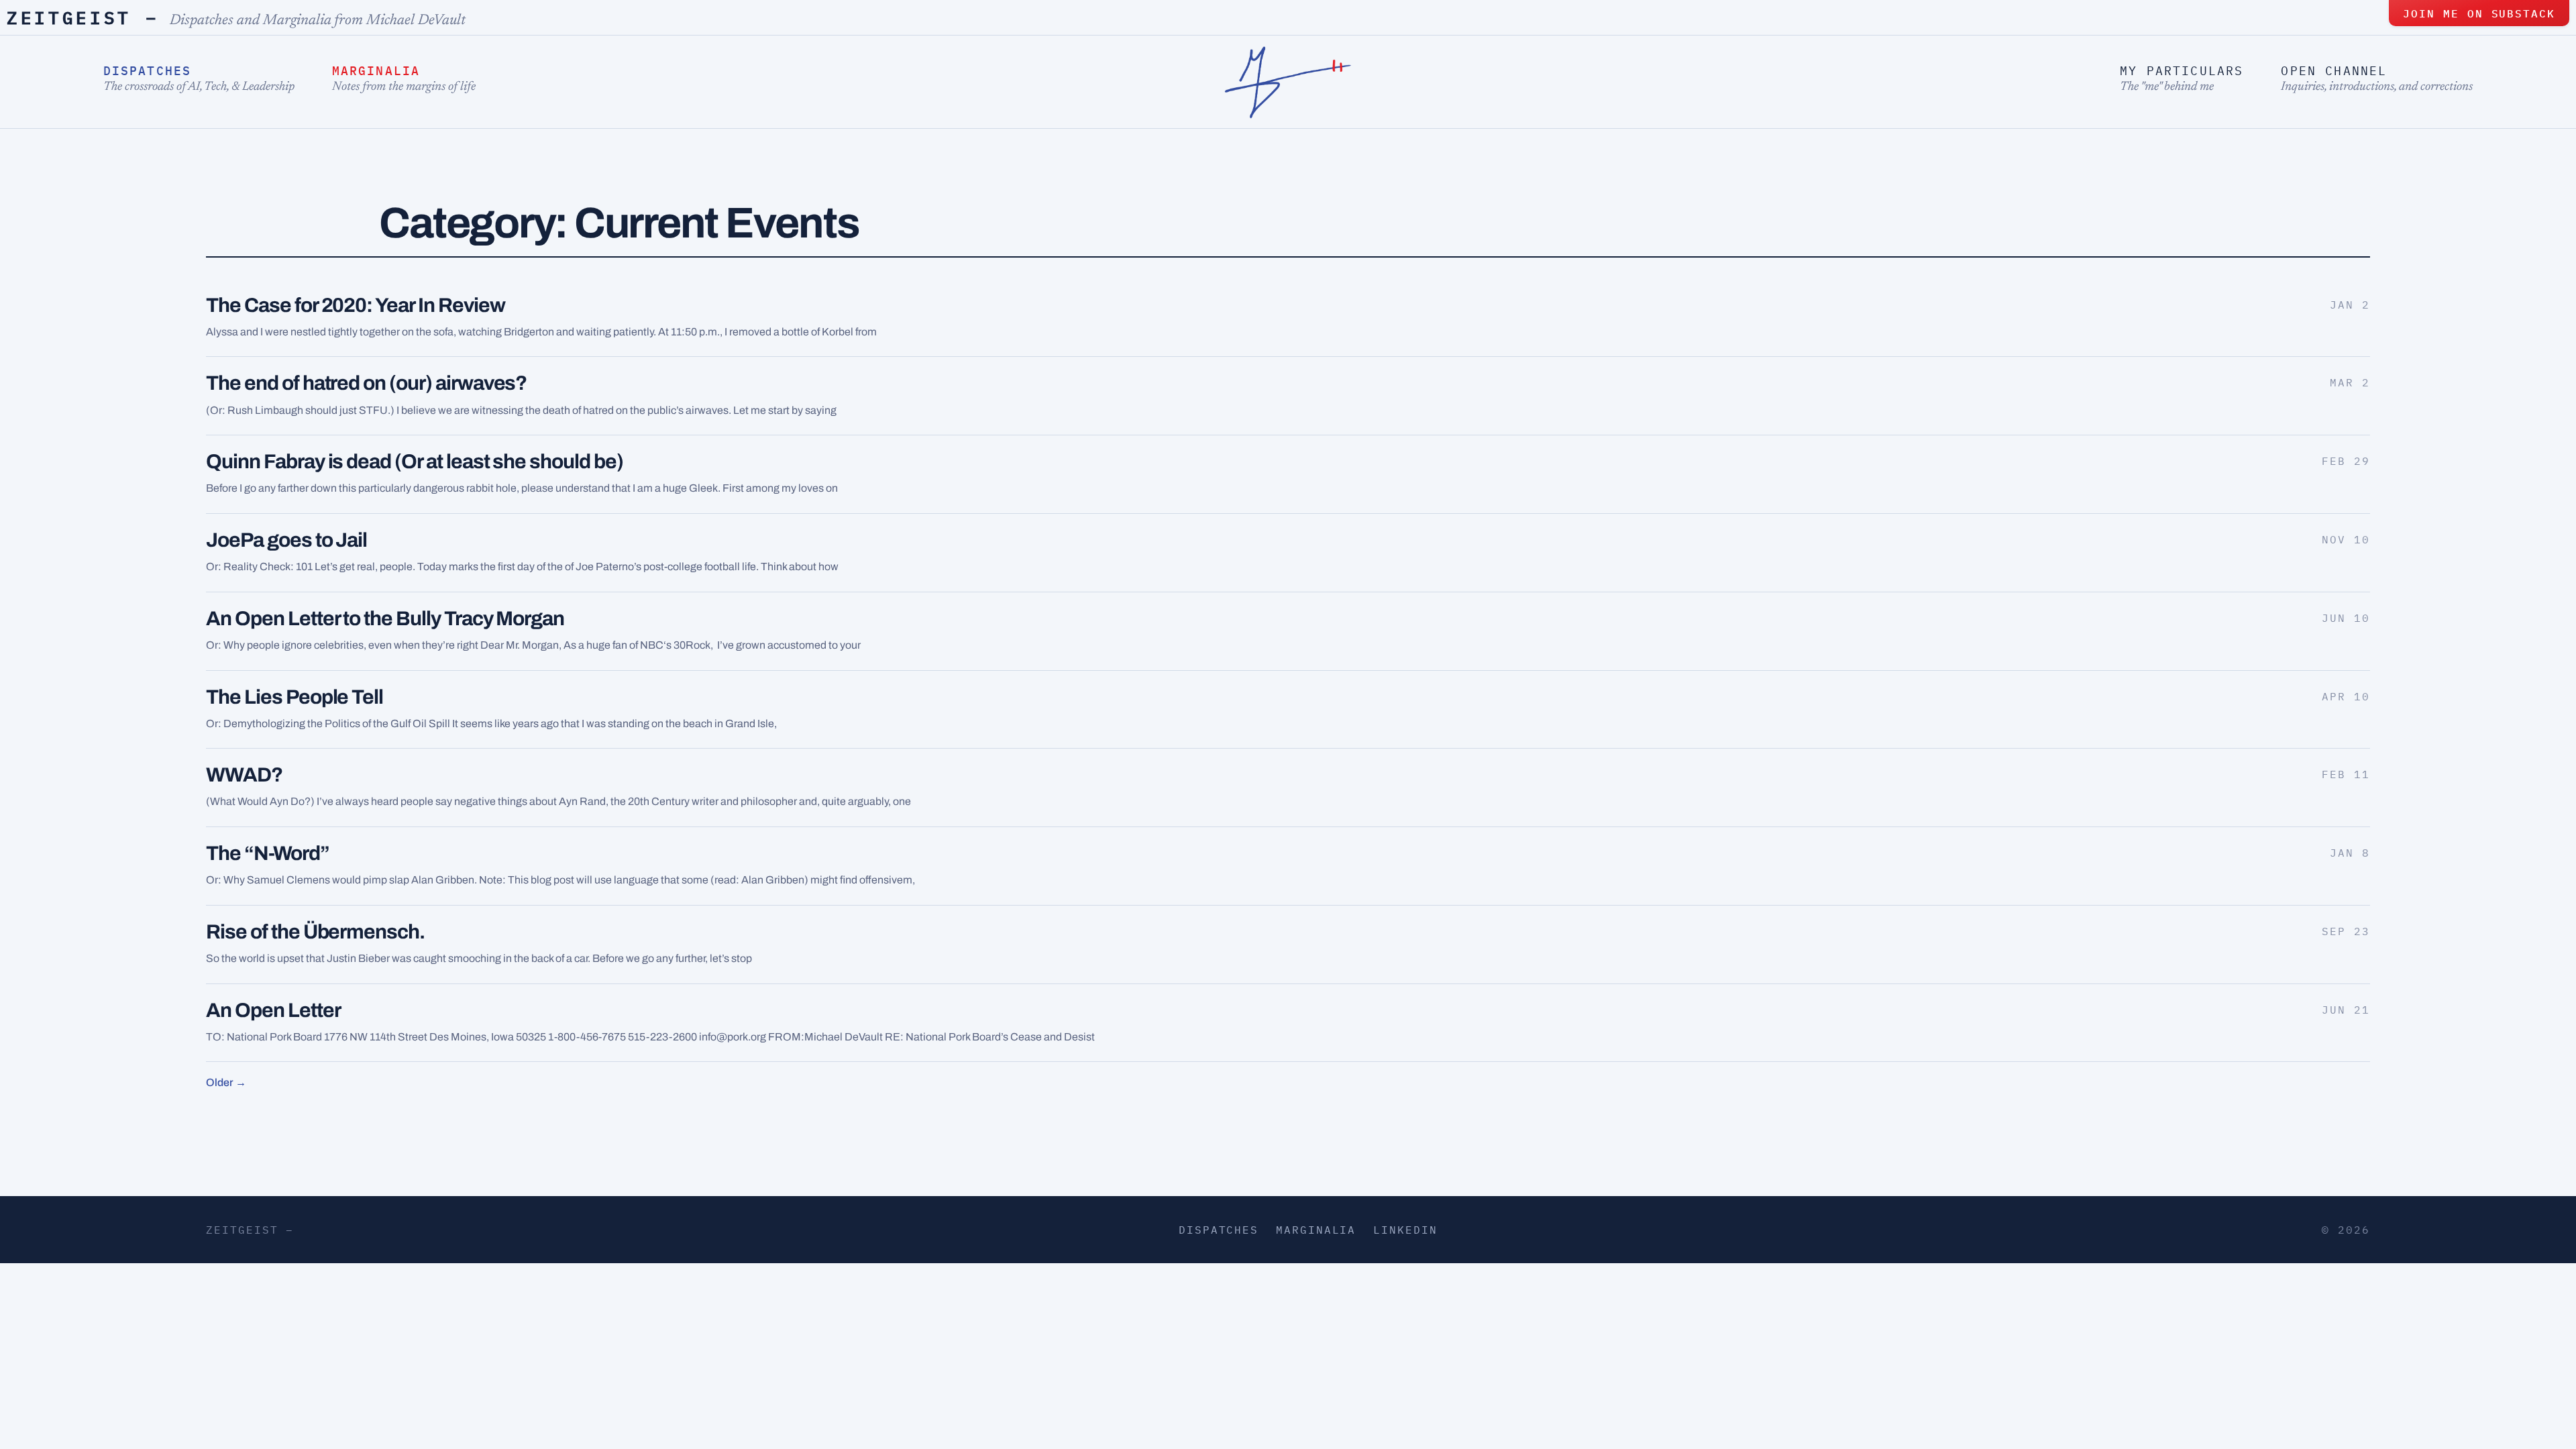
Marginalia (376, 71)
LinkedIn (1405, 1230)
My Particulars (2182, 71)
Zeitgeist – (83, 17)
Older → (226, 1082)
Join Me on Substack (2479, 13)
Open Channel (2334, 71)
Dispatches (148, 71)
